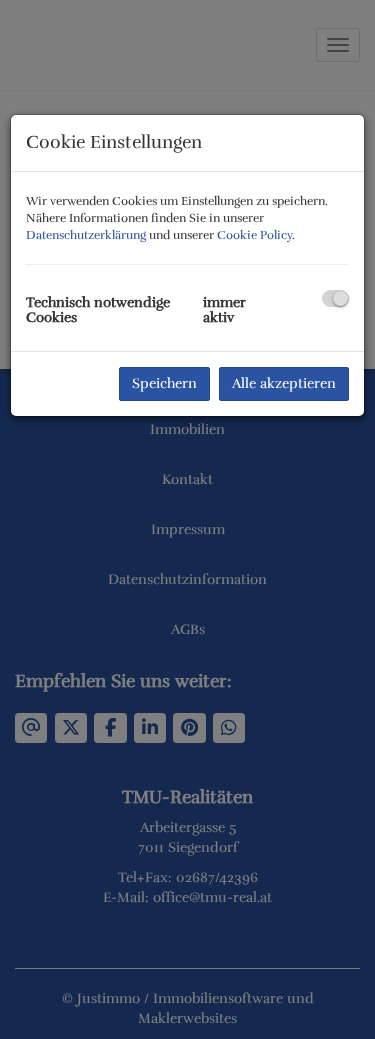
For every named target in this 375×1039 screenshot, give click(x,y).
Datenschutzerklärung (86, 235)
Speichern (164, 383)
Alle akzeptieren (284, 383)
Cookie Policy (254, 235)
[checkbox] (335, 298)
